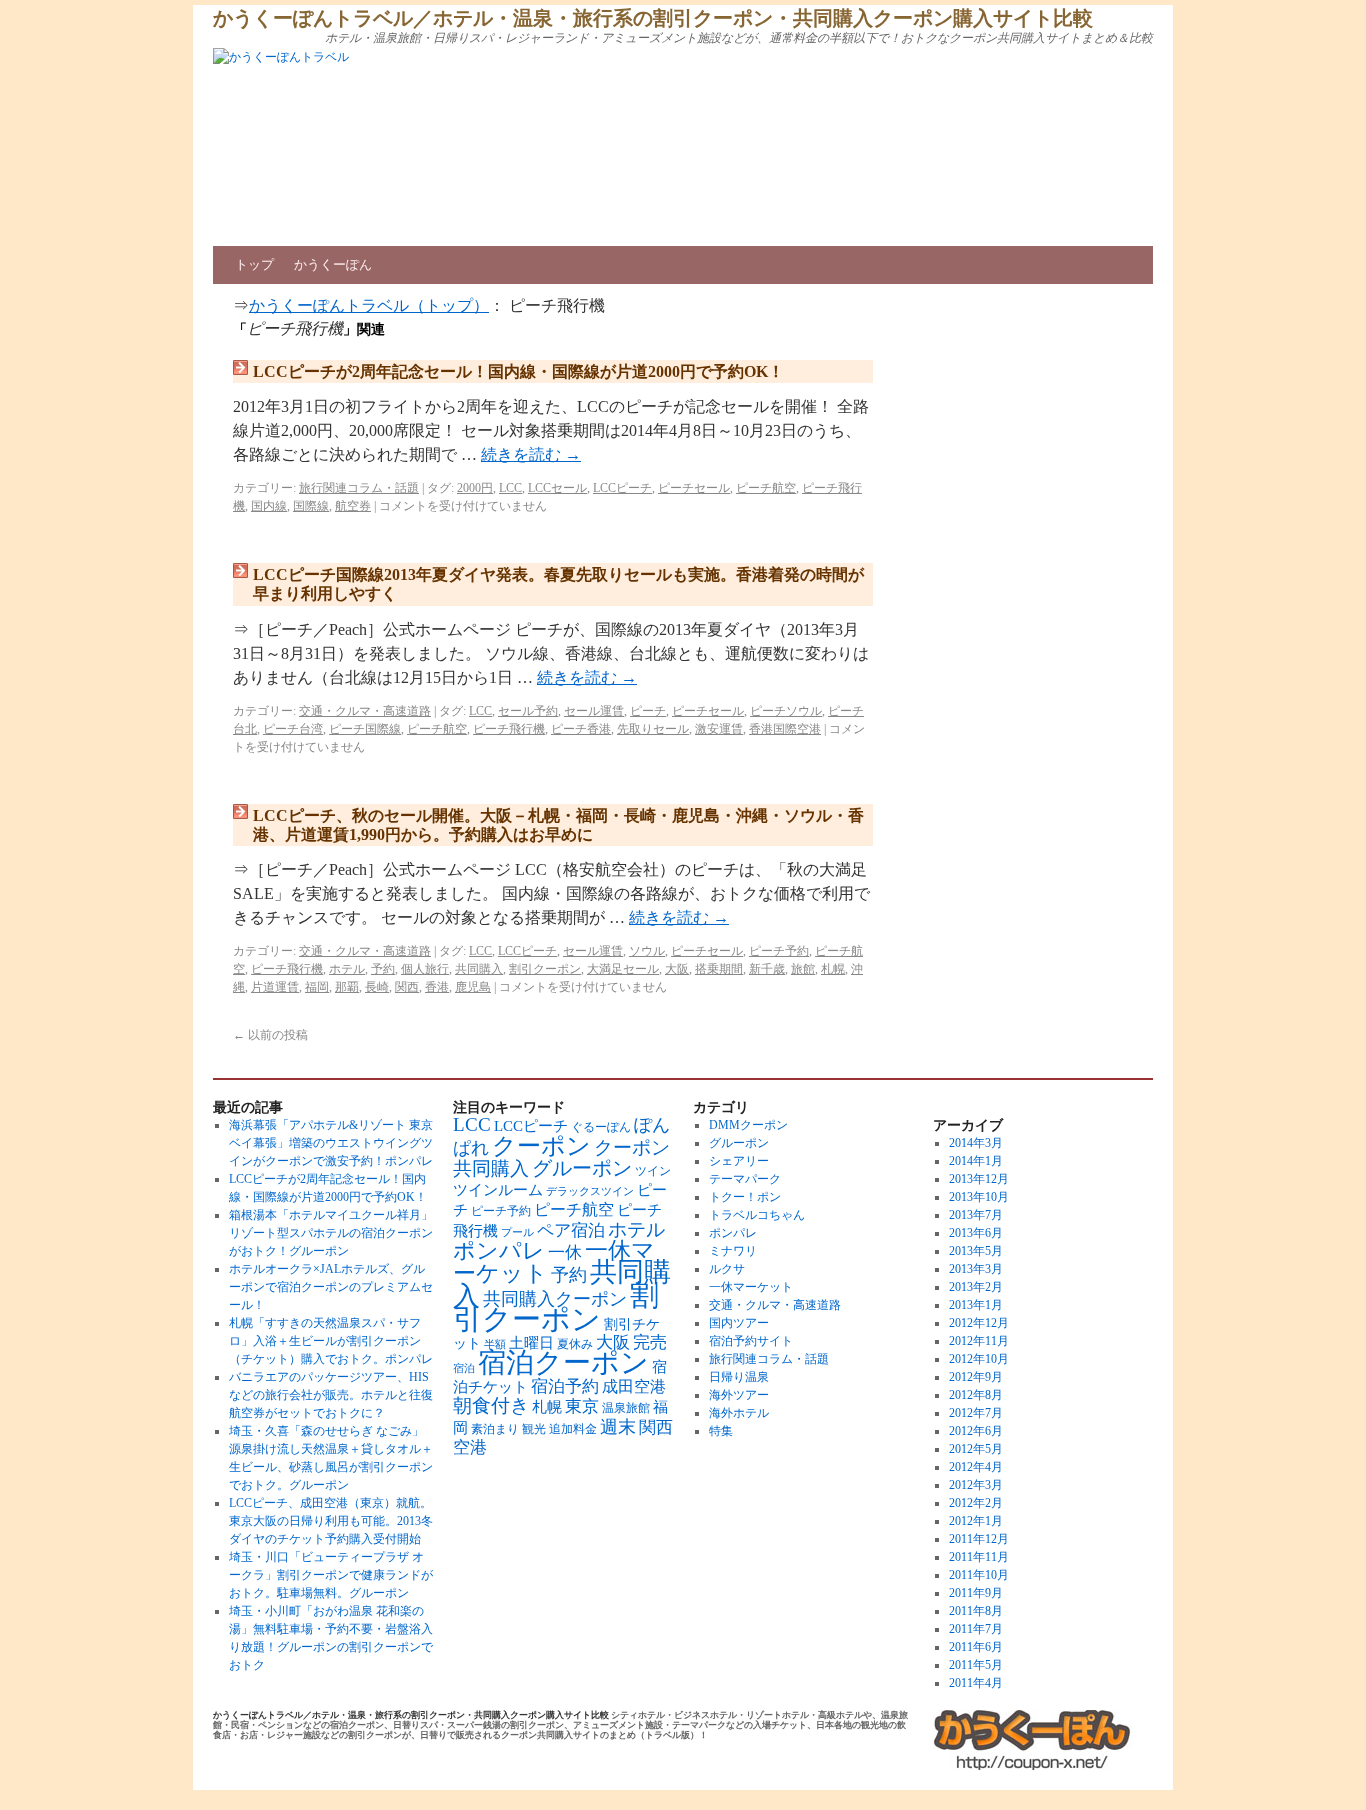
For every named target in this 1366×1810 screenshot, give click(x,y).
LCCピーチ (622, 488)
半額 (495, 1344)
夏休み (575, 1344)
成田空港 (634, 1386)
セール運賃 (594, 711)
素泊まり (495, 1429)
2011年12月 (979, 1539)
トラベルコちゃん (757, 1215)
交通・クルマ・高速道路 (365, 711)
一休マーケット (751, 1287)
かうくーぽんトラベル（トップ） (369, 305)
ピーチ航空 (766, 488)
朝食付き (491, 1405)
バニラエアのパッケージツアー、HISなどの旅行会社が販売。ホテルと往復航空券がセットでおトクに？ (331, 1395)
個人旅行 (425, 969)
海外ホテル (739, 1413)
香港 (437, 987)
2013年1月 (976, 1305)
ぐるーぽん (601, 1127)
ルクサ (727, 1269)
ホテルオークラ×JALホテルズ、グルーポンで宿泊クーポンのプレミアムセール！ (331, 1287)
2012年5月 (976, 1449)
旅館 (803, 969)
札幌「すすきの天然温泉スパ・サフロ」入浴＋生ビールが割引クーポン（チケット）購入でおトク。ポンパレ (331, 1341)
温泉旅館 (626, 1408)
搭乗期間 (719, 969)
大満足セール (623, 969)
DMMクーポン (748, 1125)
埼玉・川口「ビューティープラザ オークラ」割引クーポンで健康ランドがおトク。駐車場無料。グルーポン (331, 1575)
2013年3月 (976, 1269)
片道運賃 (275, 987)
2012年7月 (976, 1413)
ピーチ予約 (779, 951)
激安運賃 (719, 729)
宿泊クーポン (563, 1362)
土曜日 (531, 1342)
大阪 (677, 969)
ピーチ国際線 (365, 729)
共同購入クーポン (555, 1299)
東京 (582, 1406)
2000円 (475, 488)
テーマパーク (745, 1179)
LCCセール (557, 488)
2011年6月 (976, 1647)
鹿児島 (473, 987)
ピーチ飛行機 (509, 729)
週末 (618, 1427)
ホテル (347, 969)
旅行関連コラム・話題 (359, 488)
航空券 (353, 506)
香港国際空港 (785, 729)
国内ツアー (739, 1323)
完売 (650, 1342)
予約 (383, 969)
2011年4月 (976, 1683)
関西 (407, 987)
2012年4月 (976, 1467)
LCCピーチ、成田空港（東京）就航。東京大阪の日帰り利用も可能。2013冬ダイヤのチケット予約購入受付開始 (331, 1521)
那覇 (347, 987)
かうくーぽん (333, 264)
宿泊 (464, 1368)
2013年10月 (979, 1197)
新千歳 (767, 969)
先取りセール (653, 729)
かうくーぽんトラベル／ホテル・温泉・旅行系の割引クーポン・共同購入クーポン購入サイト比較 (653, 18)
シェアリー (739, 1161)
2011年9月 (976, 1593)
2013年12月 (979, 1179)
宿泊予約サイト (751, 1341)
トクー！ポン (745, 1197)
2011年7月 (976, 1629)
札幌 (833, 969)
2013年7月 (976, 1215)
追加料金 (573, 1429)
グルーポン (582, 1168)
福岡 (317, 987)
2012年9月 (976, 1377)
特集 (721, 1431)
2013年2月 (976, 1287)
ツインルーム (498, 1190)
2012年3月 (976, 1485)
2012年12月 (979, 1323)
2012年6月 (976, 1431)
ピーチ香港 (581, 729)
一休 (565, 1252)
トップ (254, 264)
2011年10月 (979, 1575)
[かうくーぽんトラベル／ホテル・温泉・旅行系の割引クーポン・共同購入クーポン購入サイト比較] (1033, 1741)
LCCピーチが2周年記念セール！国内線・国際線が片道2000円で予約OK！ (518, 371)
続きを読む (531, 454)
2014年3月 (976, 1143)
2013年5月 (976, 1251)
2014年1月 (976, 1161)
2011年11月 (979, 1557)
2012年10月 (979, 1359)
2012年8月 (976, 1395)
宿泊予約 (565, 1386)
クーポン (541, 1145)
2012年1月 (976, 1521)
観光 (534, 1429)
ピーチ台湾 (293, 729)
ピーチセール (694, 488)
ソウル (647, 951)
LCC (510, 488)
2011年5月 (976, 1665)
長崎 (377, 987)
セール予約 (528, 711)
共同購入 (479, 969)
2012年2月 (976, 1503)
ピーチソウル (786, 711)
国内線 (269, 506)
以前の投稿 (270, 1035)
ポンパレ (499, 1250)
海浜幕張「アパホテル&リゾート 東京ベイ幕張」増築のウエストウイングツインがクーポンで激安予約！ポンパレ (331, 1143)
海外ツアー (739, 1395)
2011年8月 (976, 1611)
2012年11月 (979, 1341)
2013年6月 (976, 1233)
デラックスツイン (590, 1191)
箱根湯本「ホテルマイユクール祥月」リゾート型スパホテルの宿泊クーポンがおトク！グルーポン (331, 1233)
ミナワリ (733, 1251)
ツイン (653, 1171)
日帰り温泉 (739, 1377)
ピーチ (648, 711)
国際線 (311, 506)
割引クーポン (545, 969)
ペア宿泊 (571, 1230)
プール (517, 1232)
